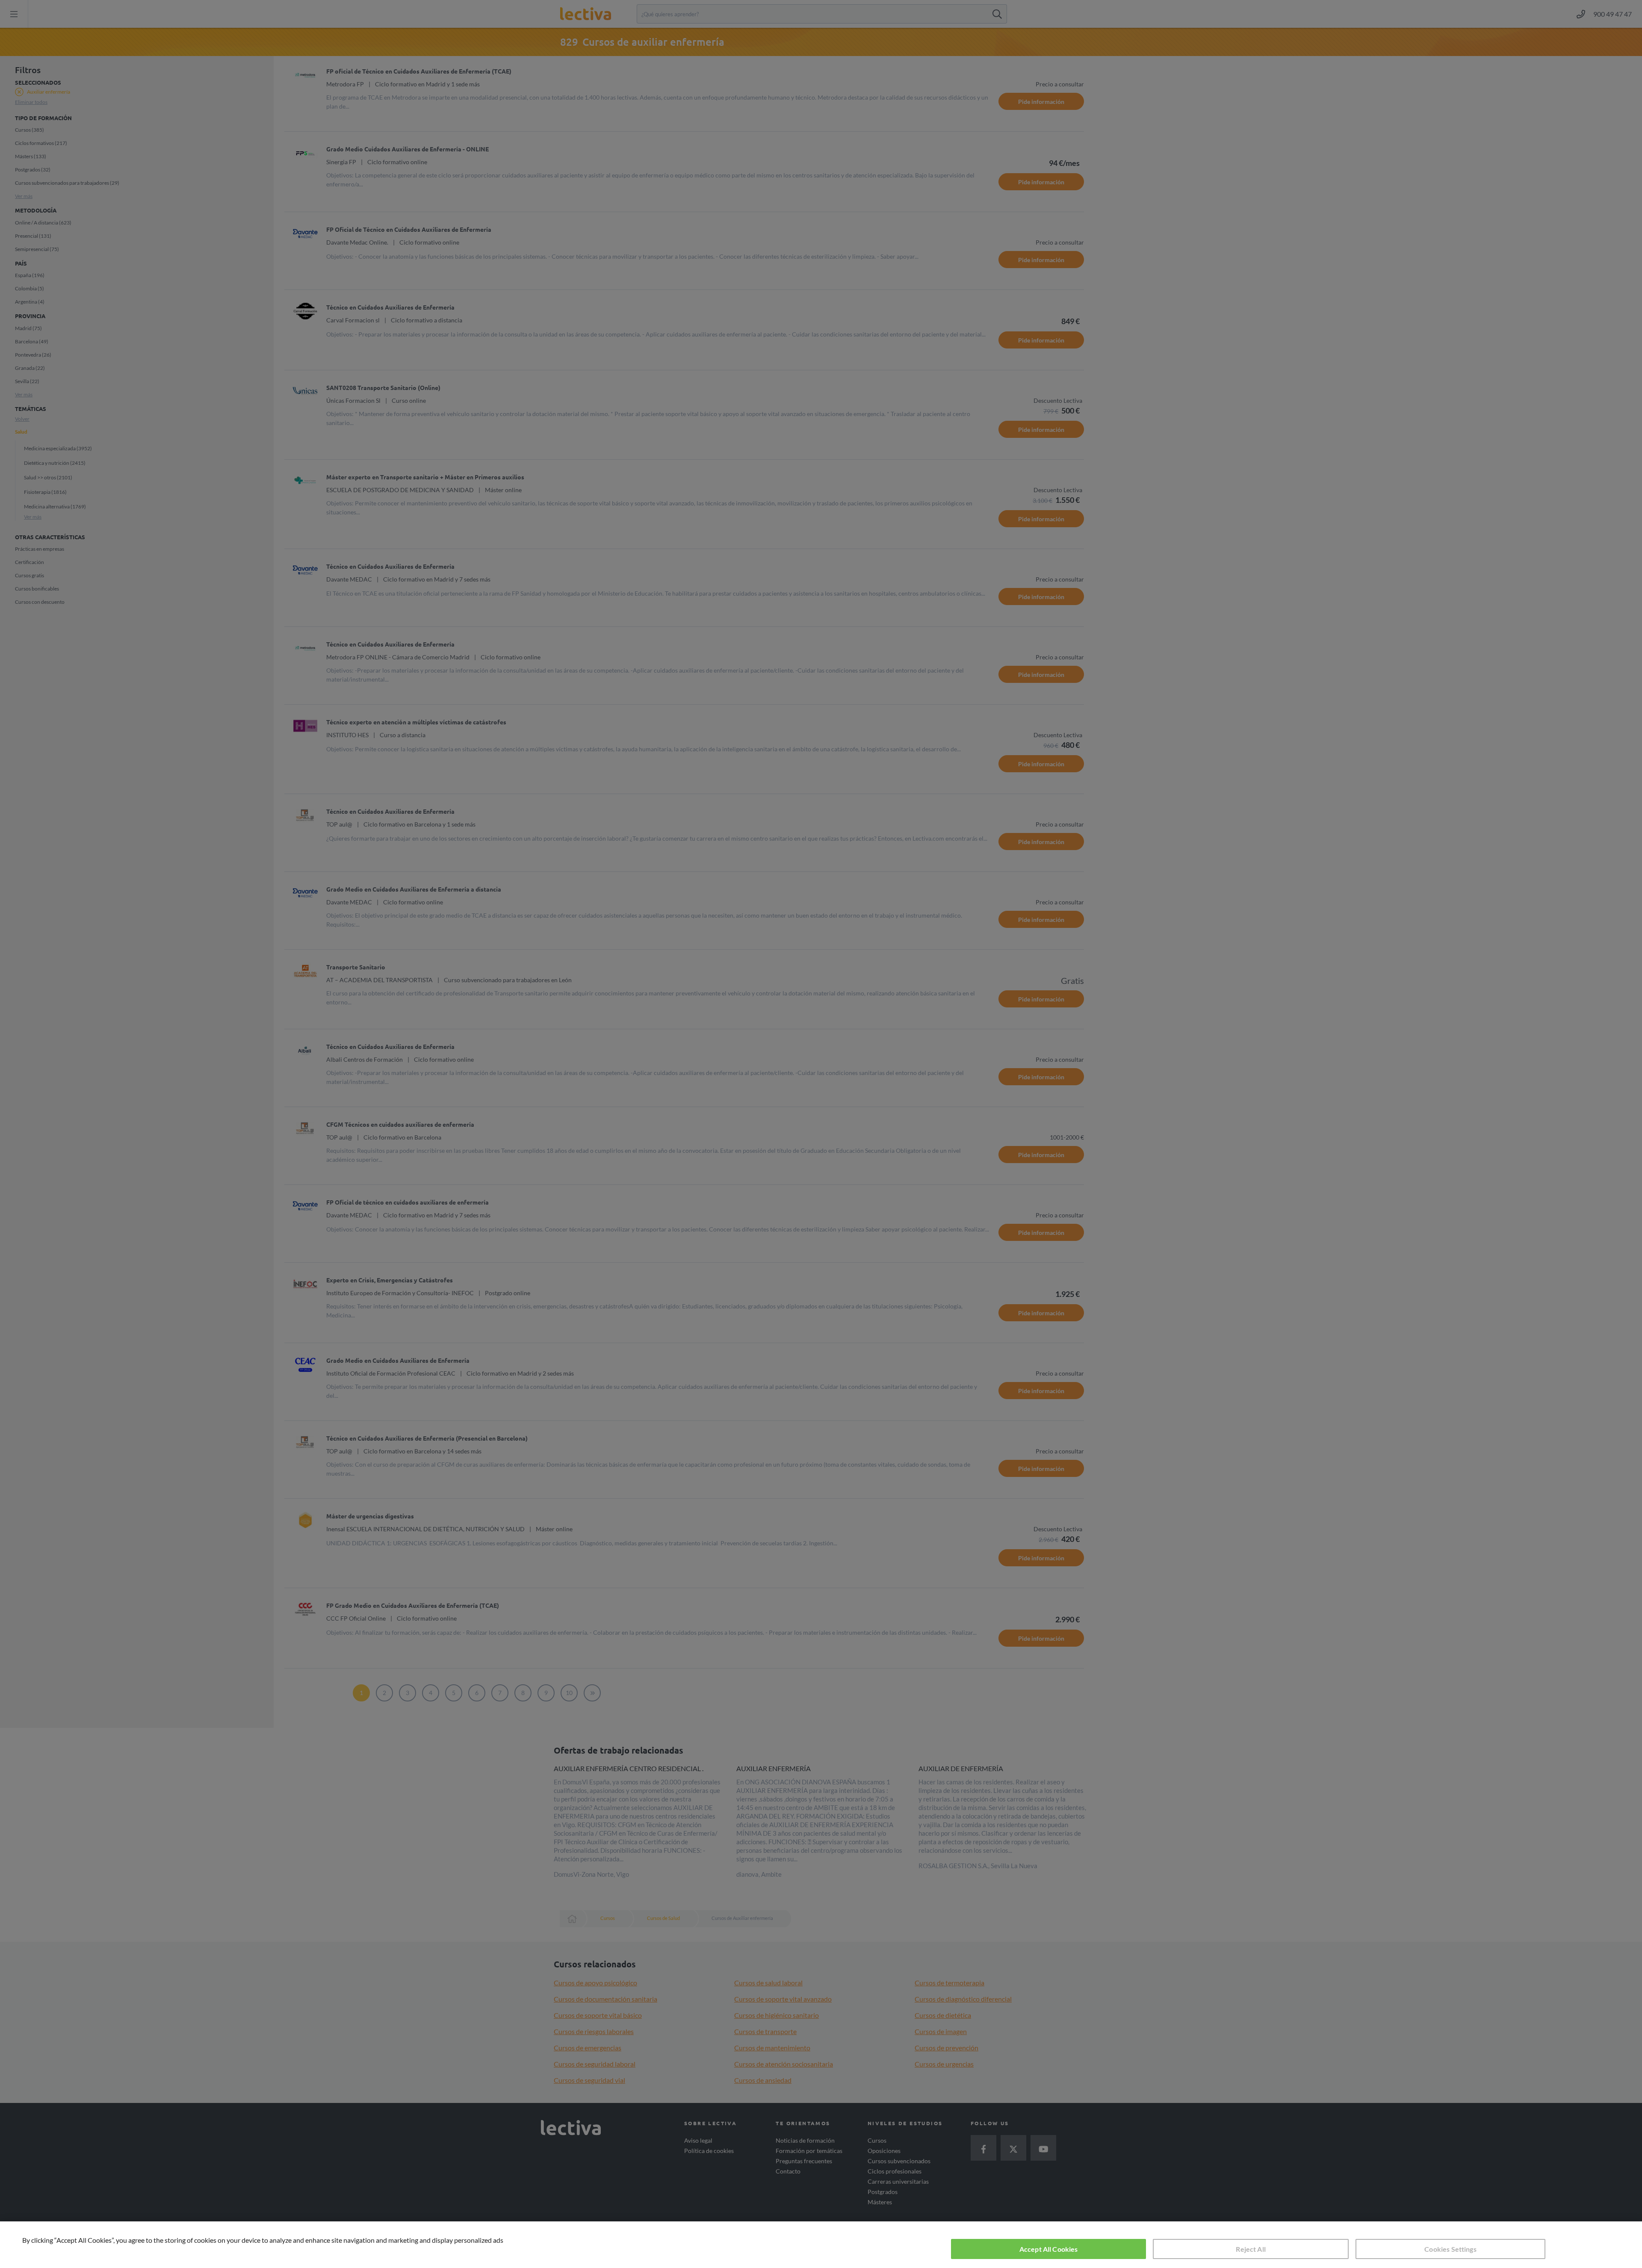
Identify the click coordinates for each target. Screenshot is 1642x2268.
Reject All (1251, 2249)
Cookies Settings (1450, 2249)
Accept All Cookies (1049, 2249)
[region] (821, 2245)
